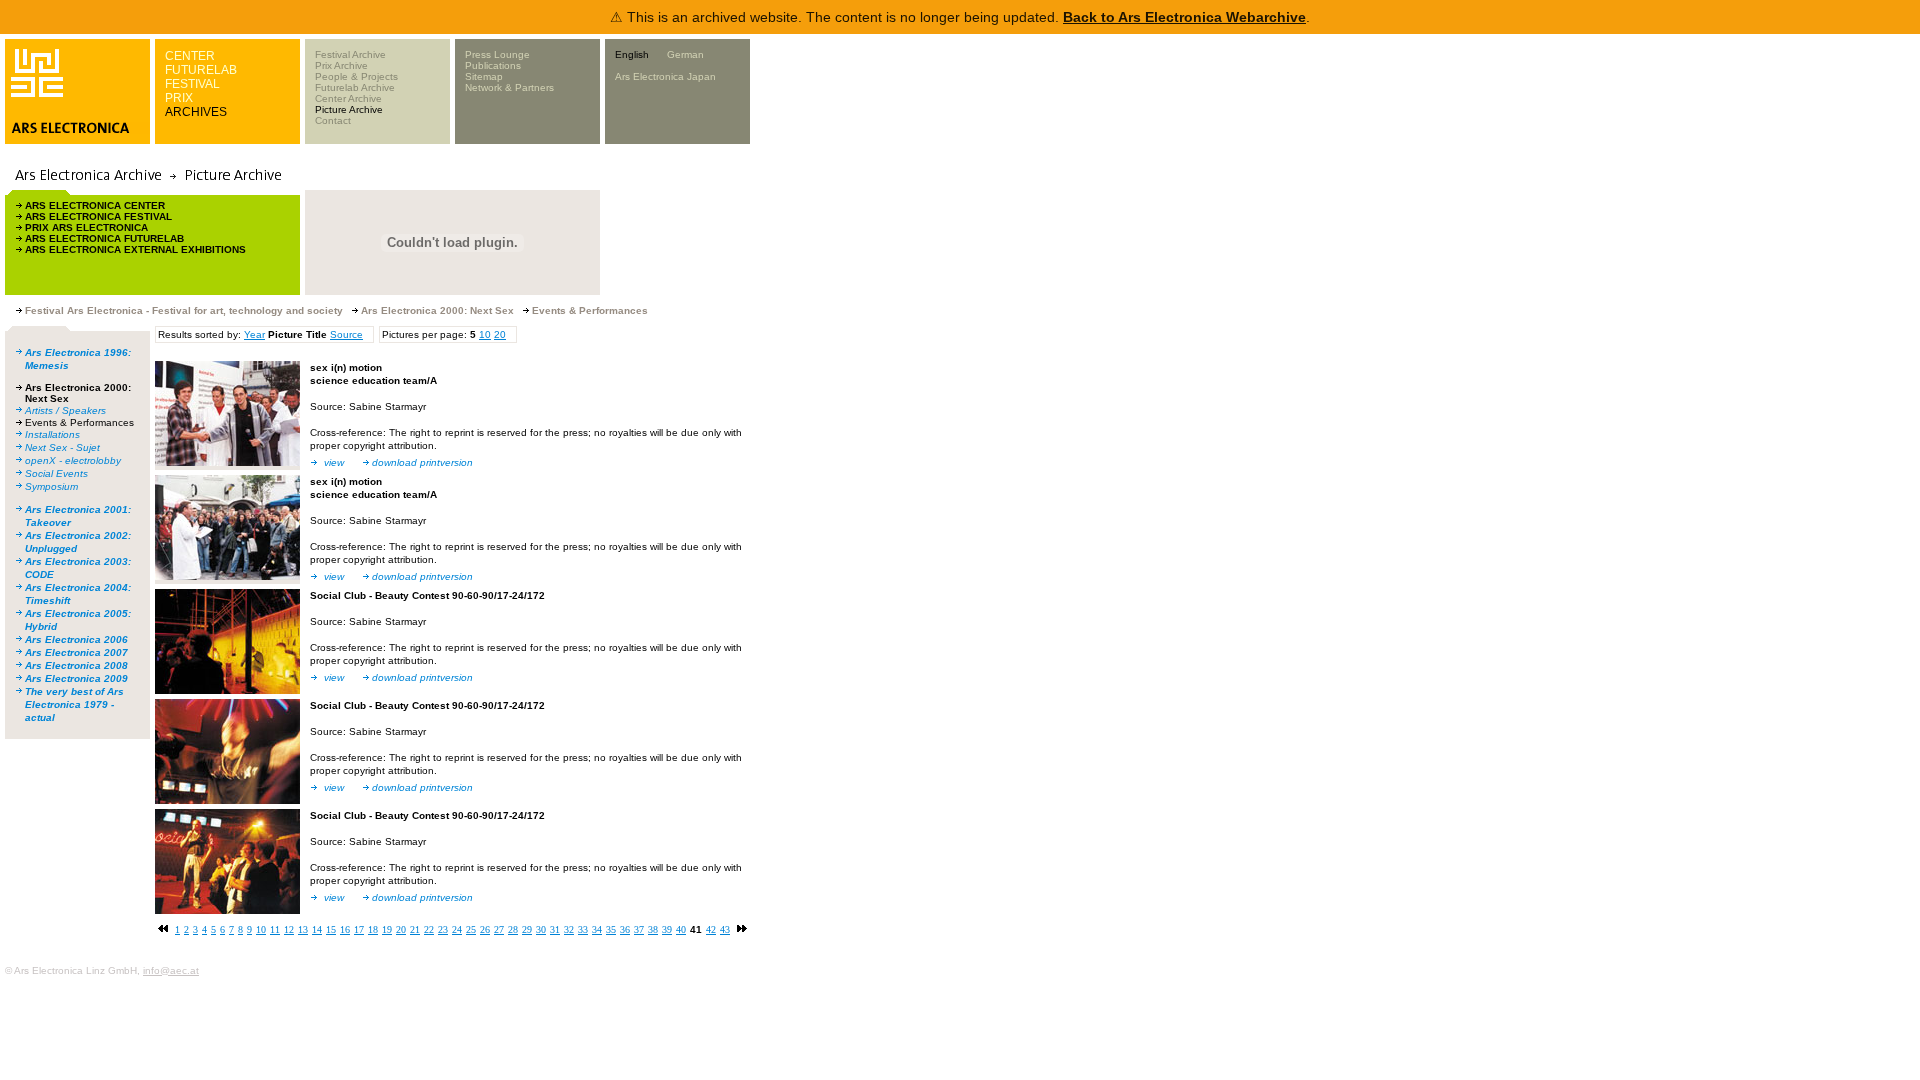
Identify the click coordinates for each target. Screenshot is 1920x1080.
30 (541, 929)
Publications (493, 65)
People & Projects (356, 76)
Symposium (51, 486)
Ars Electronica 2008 (76, 665)
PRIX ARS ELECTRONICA (86, 227)
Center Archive (348, 98)
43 (725, 929)
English (632, 54)
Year (254, 334)
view (334, 462)
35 (611, 929)
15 (331, 929)
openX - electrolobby (73, 460)
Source (346, 334)
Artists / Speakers (65, 410)
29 (527, 929)
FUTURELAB (201, 70)
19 (387, 929)
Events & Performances (79, 422)
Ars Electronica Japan (665, 76)
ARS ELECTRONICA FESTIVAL (98, 216)
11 (275, 929)
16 (345, 929)
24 (457, 929)
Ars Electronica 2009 (76, 678)
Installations (52, 434)
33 (583, 929)
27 (499, 929)
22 (429, 929)
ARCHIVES (196, 112)
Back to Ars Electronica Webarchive (1184, 17)
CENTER (190, 56)
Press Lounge (497, 54)
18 (373, 929)
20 (500, 334)
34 (597, 929)
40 (681, 929)
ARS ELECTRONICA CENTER (95, 205)
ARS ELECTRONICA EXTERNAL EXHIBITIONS (135, 249)
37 (639, 929)
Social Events (56, 473)
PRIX (179, 98)
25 (471, 929)
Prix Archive (341, 65)
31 (555, 929)
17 (359, 929)
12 (289, 929)
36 (625, 929)
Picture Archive (349, 109)
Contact (333, 120)
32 (569, 929)
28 (513, 929)
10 (485, 334)
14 (317, 929)
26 (485, 929)
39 (667, 929)
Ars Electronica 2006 (76, 639)
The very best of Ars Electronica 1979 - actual (74, 704)
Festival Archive (350, 54)
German (685, 54)
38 (653, 929)
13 (303, 929)
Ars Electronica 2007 (76, 652)
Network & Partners (509, 87)
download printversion (422, 462)
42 (711, 929)
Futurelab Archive (355, 87)
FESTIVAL (192, 84)
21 (415, 929)
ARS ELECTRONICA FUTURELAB (104, 238)
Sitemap (484, 76)
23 (443, 929)
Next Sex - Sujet (62, 447)
